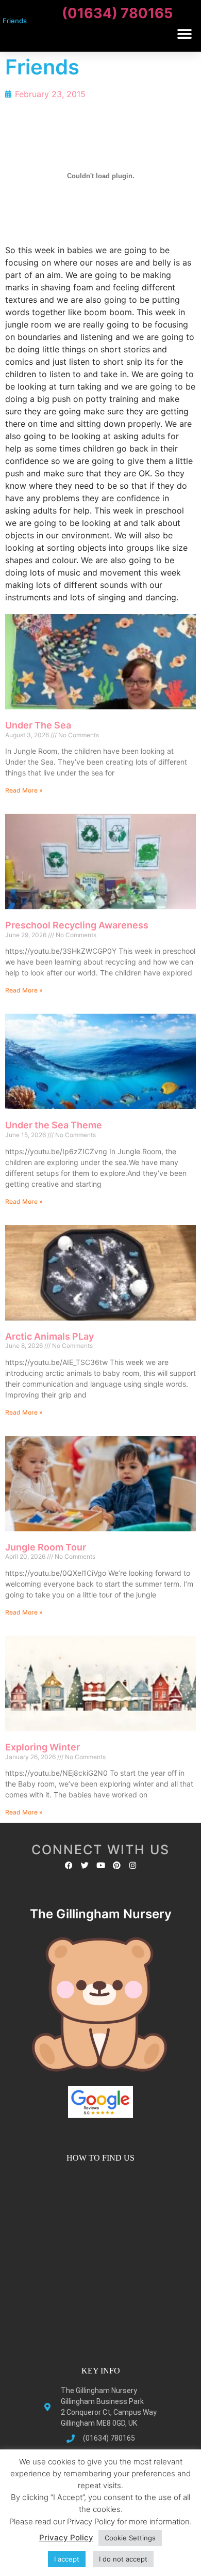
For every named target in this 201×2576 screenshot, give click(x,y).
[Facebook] (69, 1865)
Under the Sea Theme (54, 1125)
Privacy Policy (66, 2538)
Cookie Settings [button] (130, 2538)
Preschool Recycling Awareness (77, 925)
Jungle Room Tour (46, 1547)
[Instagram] (133, 1865)
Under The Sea (38, 725)
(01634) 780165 (117, 13)
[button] (184, 34)
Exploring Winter (43, 1747)
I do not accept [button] (123, 2559)
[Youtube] (101, 1865)
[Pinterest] (117, 1865)
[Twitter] (85, 1865)
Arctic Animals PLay (49, 1336)
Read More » (24, 790)
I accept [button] (67, 2559)
